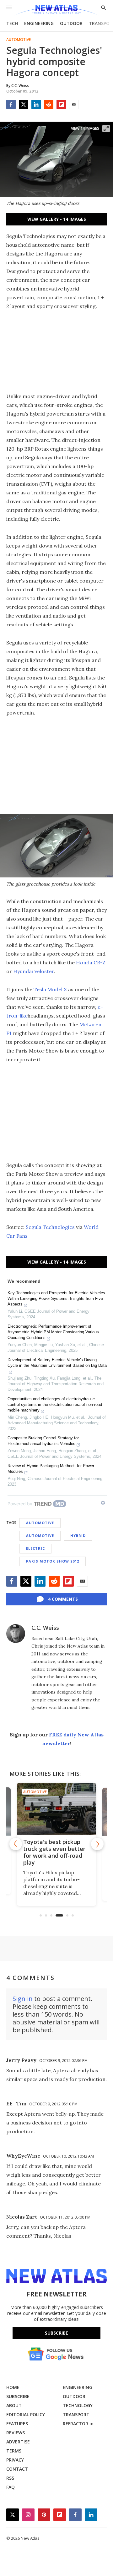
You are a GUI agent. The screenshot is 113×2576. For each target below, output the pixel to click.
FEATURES (17, 2424)
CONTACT (17, 2469)
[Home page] (56, 10)
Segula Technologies (50, 1227)
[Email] (74, 104)
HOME (13, 2387)
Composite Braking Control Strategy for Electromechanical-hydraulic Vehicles (43, 1441)
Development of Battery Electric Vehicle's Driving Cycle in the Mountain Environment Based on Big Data (57, 1363)
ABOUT (14, 2405)
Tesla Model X (50, 989)
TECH (12, 23)
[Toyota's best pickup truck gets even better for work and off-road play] (56, 1809)
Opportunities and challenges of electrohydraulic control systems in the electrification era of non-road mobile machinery (55, 1404)
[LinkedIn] (36, 104)
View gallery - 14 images (57, 219)
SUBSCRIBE (18, 2396)
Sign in (23, 1999)
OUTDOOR (71, 23)
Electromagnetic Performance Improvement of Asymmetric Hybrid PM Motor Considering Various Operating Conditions (53, 1332)
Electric (35, 1548)
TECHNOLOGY (78, 2405)
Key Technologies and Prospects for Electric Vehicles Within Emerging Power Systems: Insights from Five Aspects (56, 1298)
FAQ (11, 2487)
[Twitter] (24, 104)
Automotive (19, 40)
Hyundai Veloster (34, 971)
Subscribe (56, 2333)
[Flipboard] (61, 104)
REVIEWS (16, 2433)
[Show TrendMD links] (103, 1503)
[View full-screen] (106, 129)
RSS (10, 2478)
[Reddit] (49, 104)
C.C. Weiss (45, 1628)
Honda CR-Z (91, 962)
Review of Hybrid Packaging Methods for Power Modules (51, 1469)
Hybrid (78, 1535)
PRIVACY (15, 2460)
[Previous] (16, 1844)
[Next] (97, 1844)
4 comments (63, 1599)
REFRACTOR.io (78, 2424)
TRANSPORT (76, 2414)
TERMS (14, 2451)
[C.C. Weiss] (16, 1634)
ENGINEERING (39, 23)
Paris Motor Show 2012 (53, 1561)
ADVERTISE (18, 2442)
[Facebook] (11, 104)
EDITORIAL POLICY (26, 2414)
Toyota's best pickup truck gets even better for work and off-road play (54, 1852)
